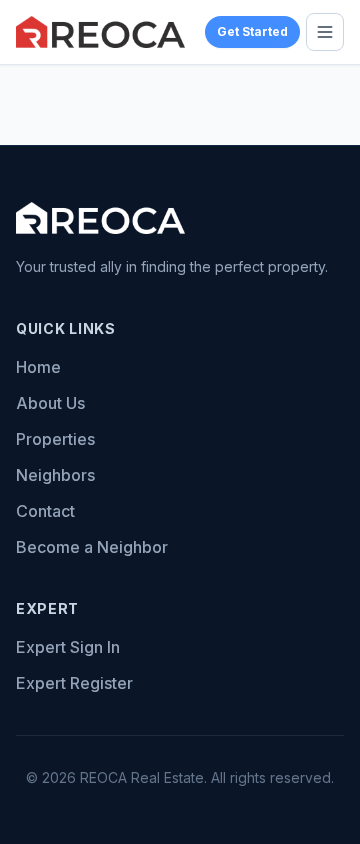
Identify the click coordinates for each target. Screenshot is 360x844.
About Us (50, 403)
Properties (55, 439)
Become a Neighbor (92, 547)
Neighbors (55, 475)
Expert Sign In (68, 647)
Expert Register (74, 683)
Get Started (252, 31)
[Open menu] (325, 32)
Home (38, 367)
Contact (45, 511)
